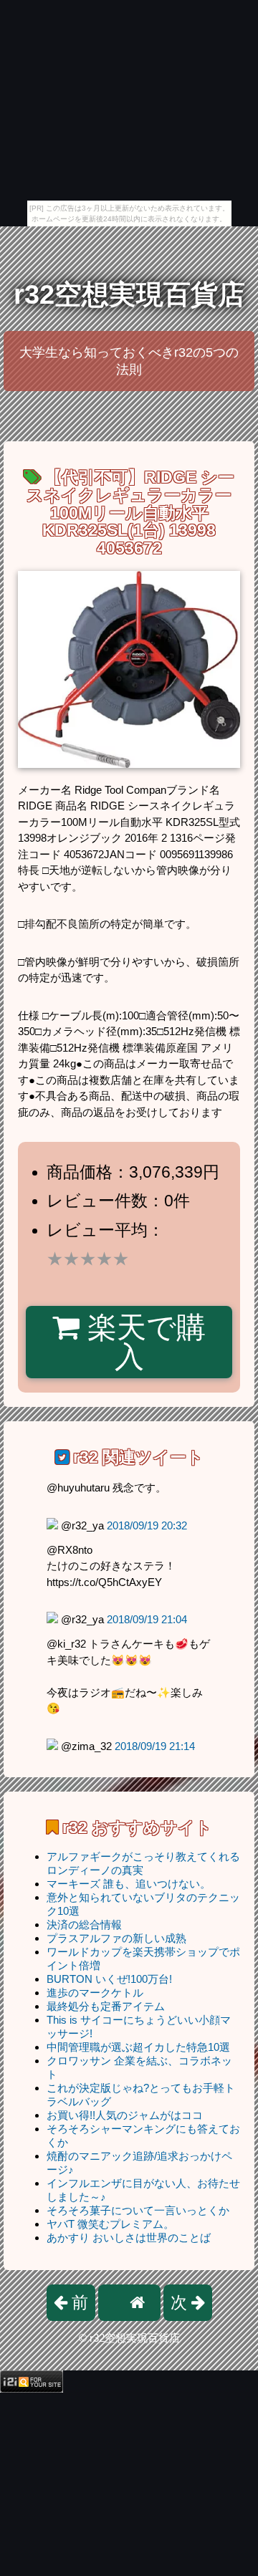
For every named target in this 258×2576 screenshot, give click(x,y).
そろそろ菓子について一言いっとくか (138, 2210)
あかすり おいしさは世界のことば (129, 2238)
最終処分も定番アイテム (106, 2006)
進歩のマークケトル (95, 1993)
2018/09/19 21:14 (155, 1746)
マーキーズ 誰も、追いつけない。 (129, 1884)
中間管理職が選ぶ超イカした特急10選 (138, 2047)
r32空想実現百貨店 (129, 294)
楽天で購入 (143, 1342)
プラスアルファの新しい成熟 (116, 1938)
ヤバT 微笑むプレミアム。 (110, 2224)
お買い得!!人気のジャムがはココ (125, 2115)
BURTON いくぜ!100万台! (109, 1979)
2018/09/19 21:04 (147, 1619)
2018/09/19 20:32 (147, 1525)
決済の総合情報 (84, 1924)
